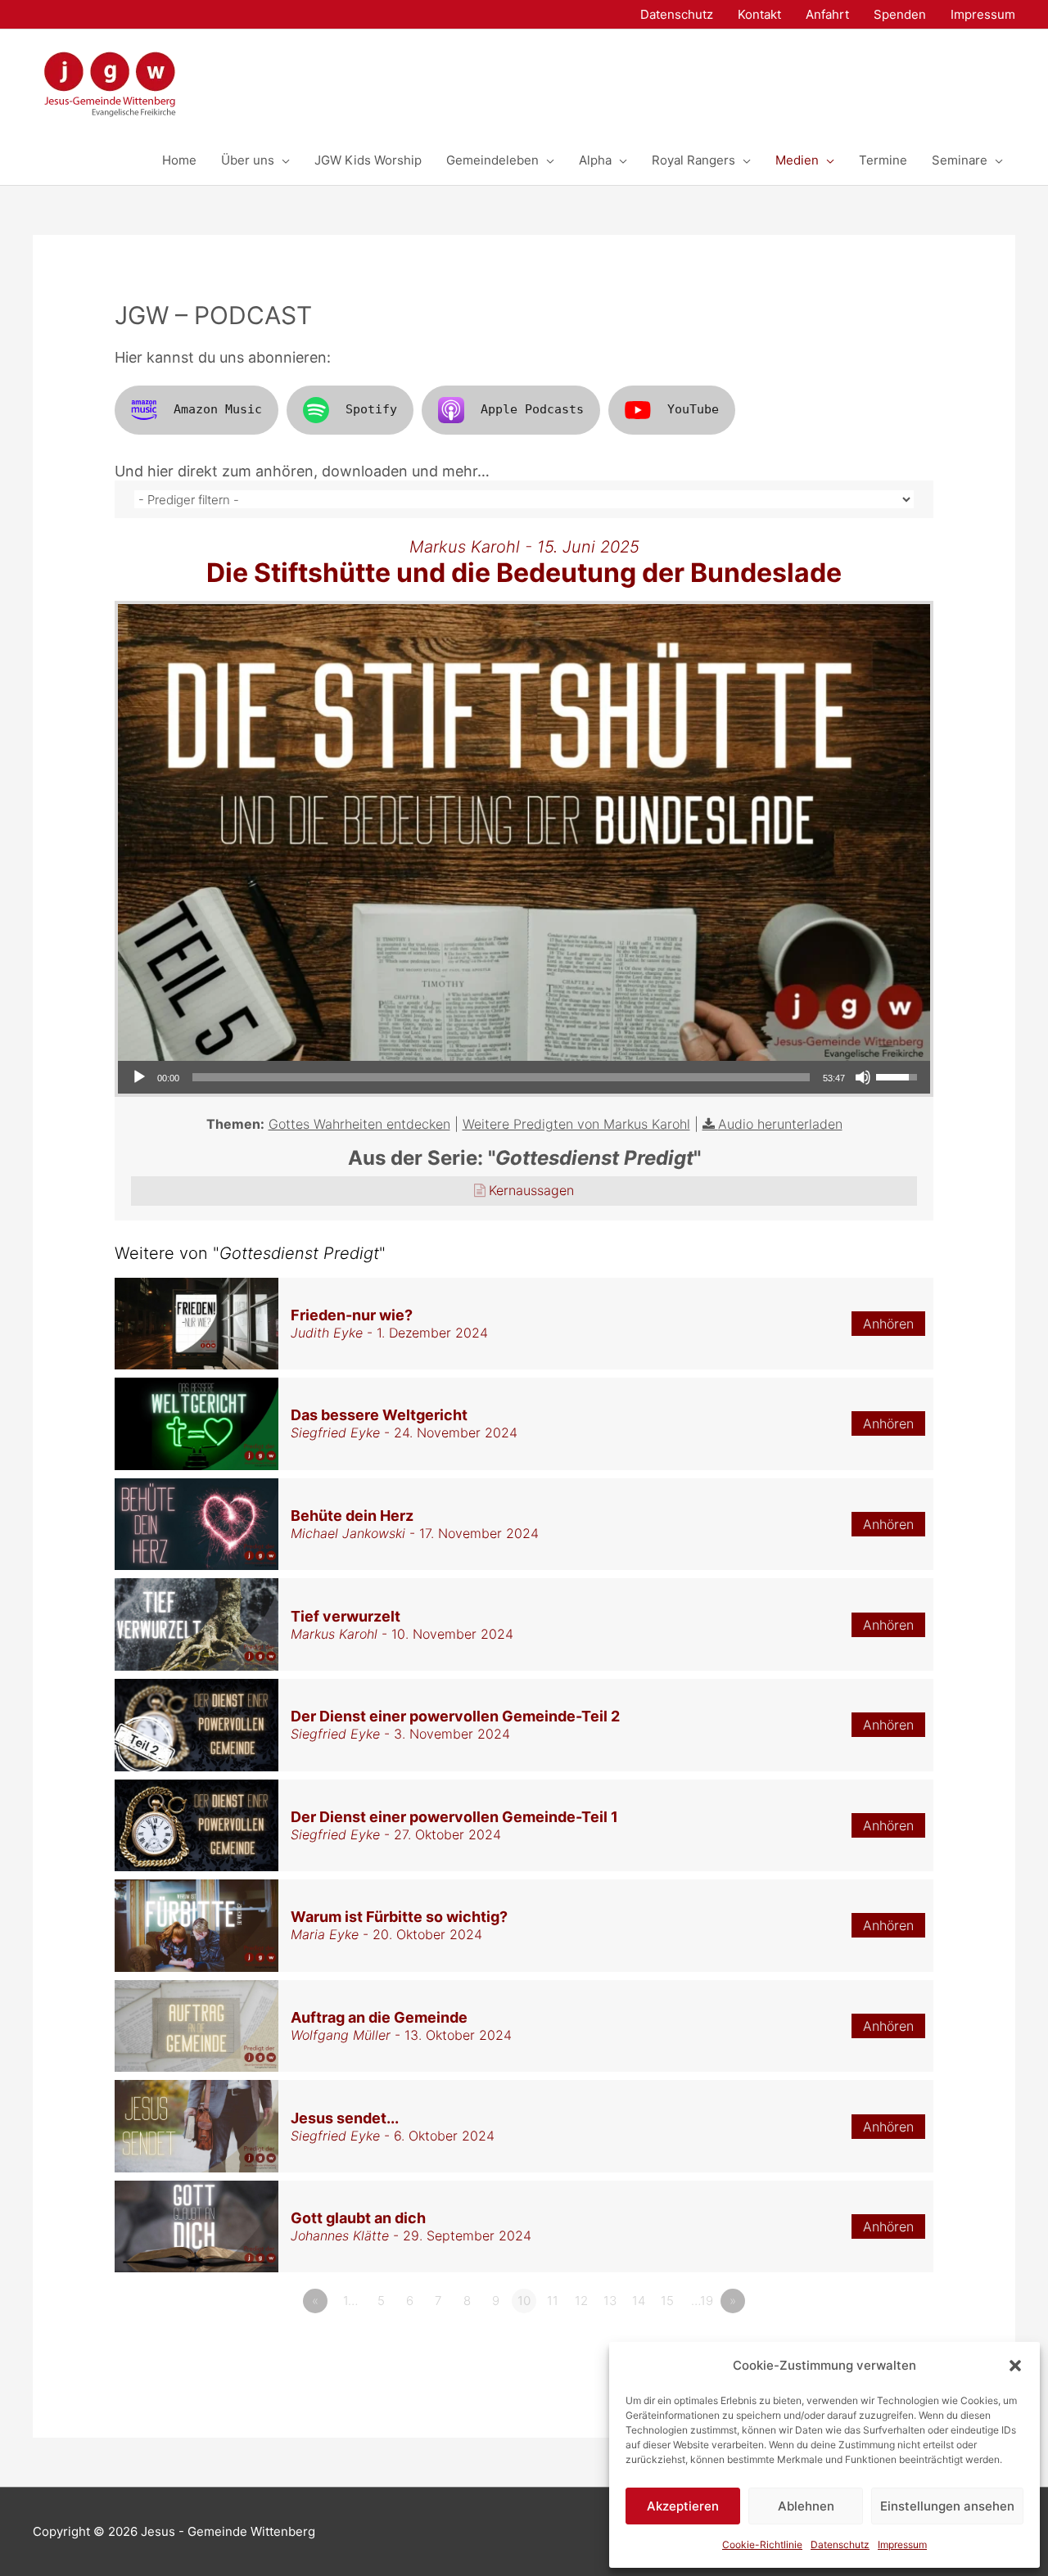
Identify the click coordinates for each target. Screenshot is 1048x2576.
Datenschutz (840, 2544)
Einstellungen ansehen (947, 2506)
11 (553, 2301)
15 (667, 2301)
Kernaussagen (531, 1190)
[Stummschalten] (863, 1077)
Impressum (902, 2544)
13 (610, 2301)
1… (350, 2301)
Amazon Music (218, 409)
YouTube (693, 409)
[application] (524, 1077)
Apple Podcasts (532, 409)
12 (581, 2301)
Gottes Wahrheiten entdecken (359, 1124)
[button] (1015, 2366)
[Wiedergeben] (139, 1077)
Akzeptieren (683, 2506)
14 (639, 2301)
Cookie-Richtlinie (762, 2544)
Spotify (371, 409)
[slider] (501, 1077)
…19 (702, 2301)
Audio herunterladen (780, 1124)
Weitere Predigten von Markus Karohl (576, 1124)
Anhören (888, 1324)
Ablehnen (806, 2506)
